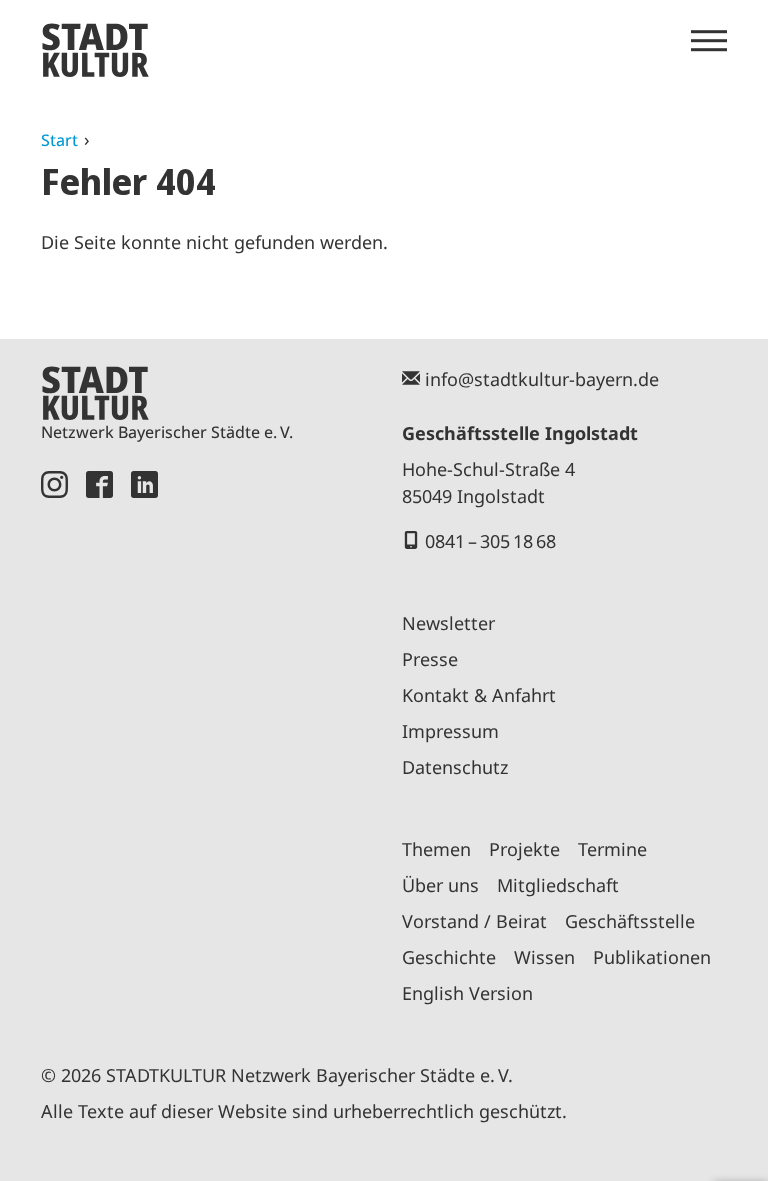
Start (59, 140)
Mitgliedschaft (558, 885)
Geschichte (449, 957)
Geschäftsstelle (630, 921)
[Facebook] (99, 744)
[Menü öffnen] (709, 41)
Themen (436, 849)
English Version (467, 993)
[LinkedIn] (144, 744)
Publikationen (652, 957)
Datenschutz (455, 767)
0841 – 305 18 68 (490, 541)
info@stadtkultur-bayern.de (542, 379)
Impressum (450, 731)
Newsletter (448, 623)
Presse (430, 659)
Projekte (524, 849)
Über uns (440, 885)
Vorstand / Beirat (474, 921)
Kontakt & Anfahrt (479, 695)
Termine (612, 849)
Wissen (544, 957)
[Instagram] (54, 744)
